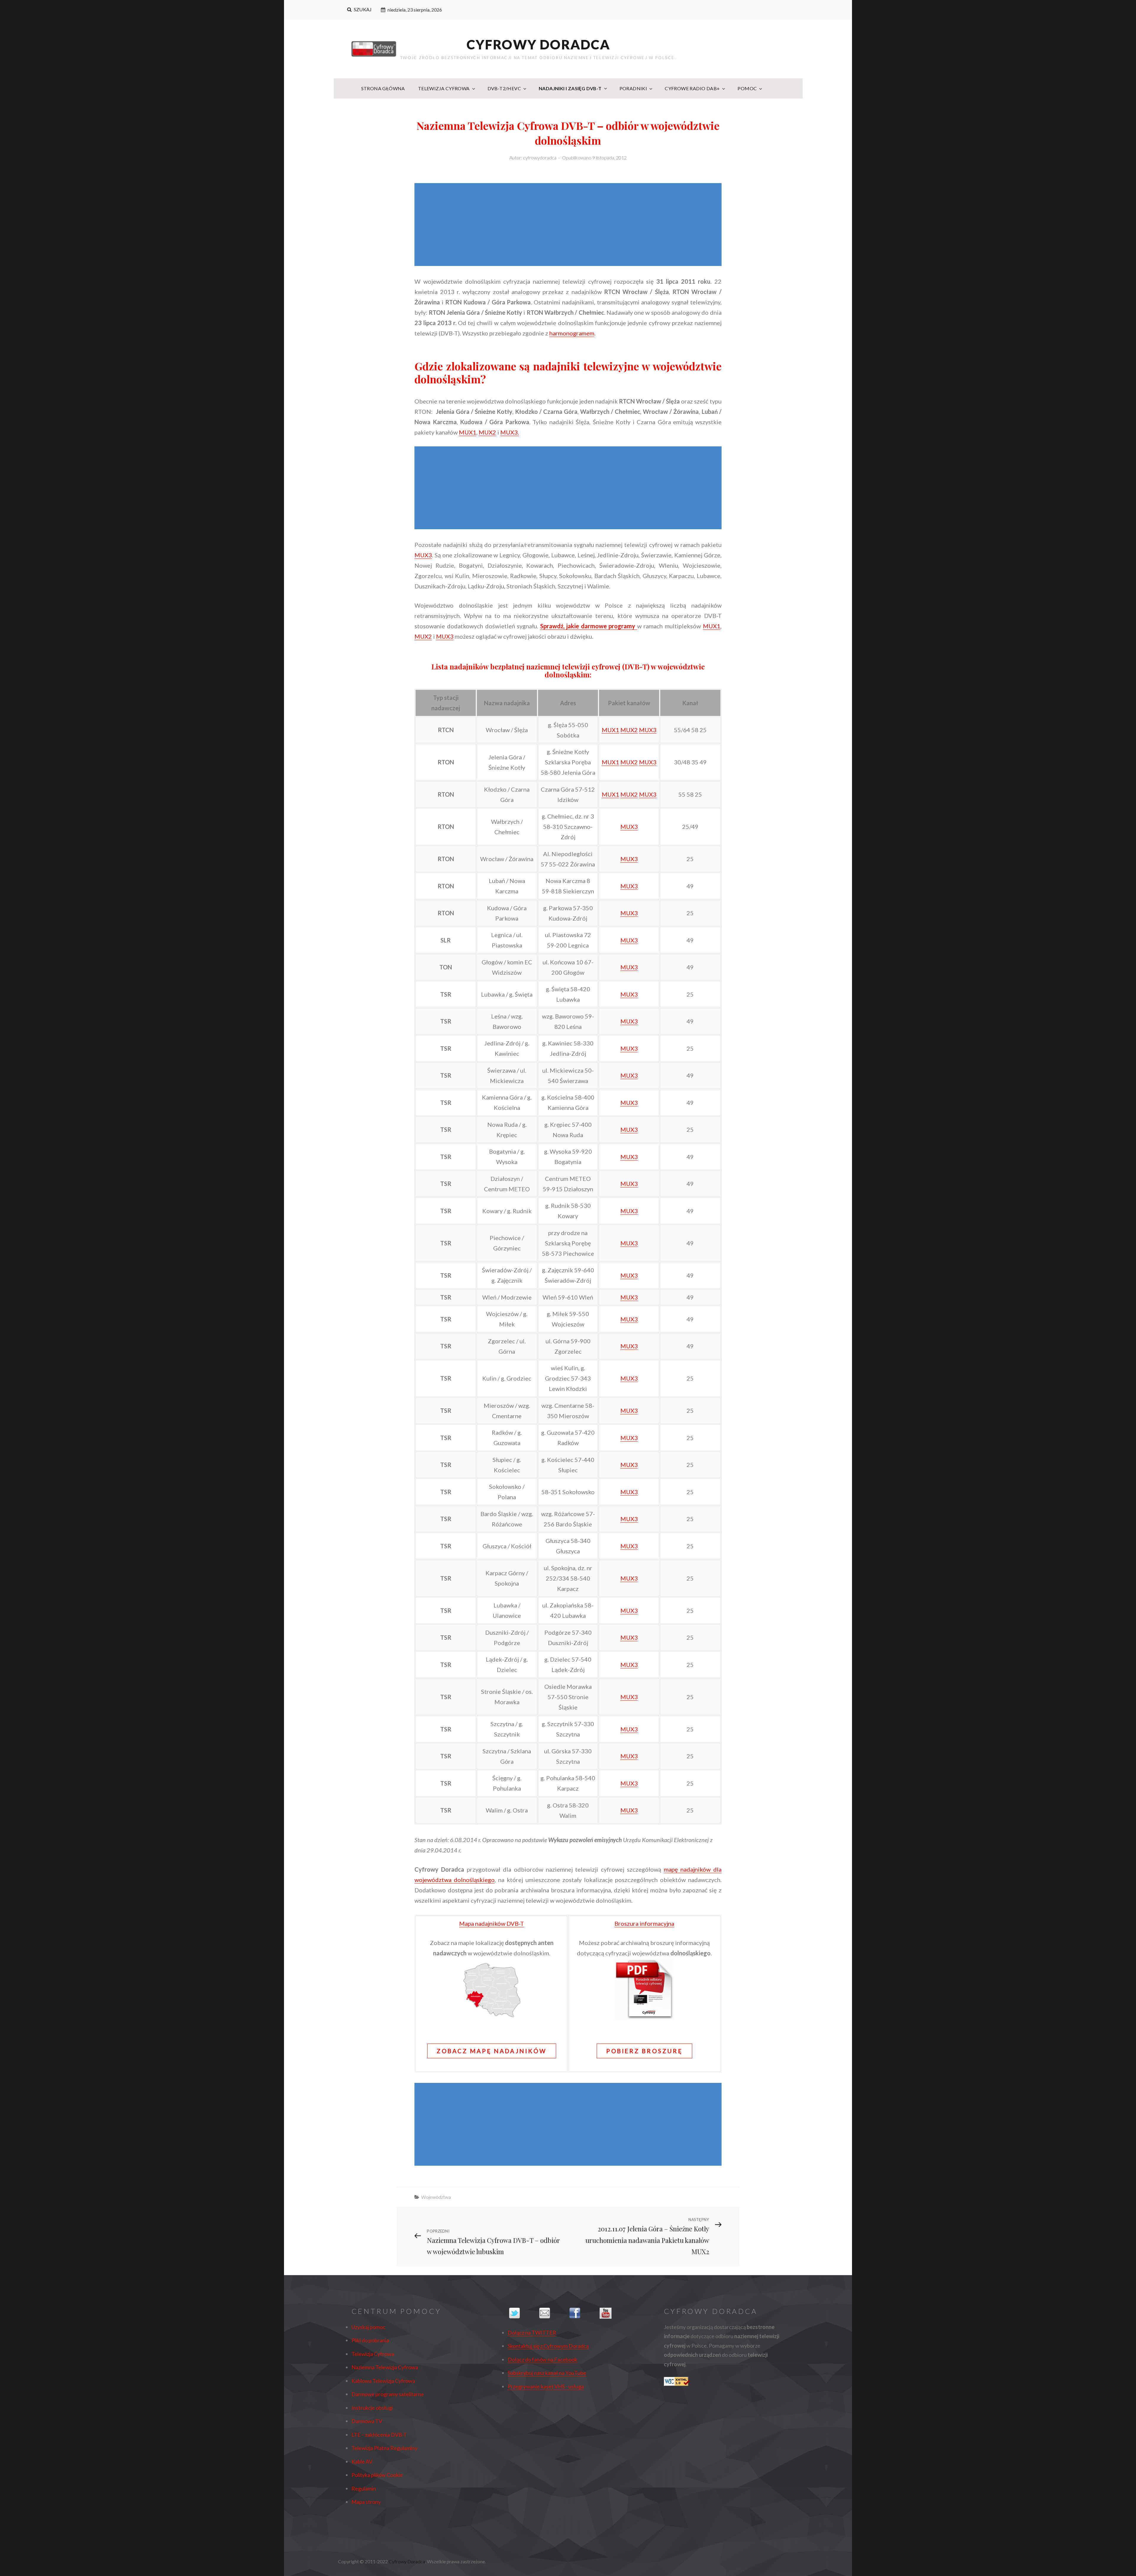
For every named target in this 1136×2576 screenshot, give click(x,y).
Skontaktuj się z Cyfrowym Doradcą (548, 2346)
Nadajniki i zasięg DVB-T (570, 88)
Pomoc (747, 88)
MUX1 (468, 432)
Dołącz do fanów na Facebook (542, 2359)
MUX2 (487, 432)
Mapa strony (366, 2502)
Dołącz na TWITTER (532, 2333)
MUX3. (510, 432)
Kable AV (362, 2462)
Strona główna (383, 88)
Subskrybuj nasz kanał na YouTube (547, 2373)
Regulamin (364, 2488)
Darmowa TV (367, 2421)
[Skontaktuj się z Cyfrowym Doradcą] (553, 2313)
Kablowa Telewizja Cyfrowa (383, 2381)
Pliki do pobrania (370, 2340)
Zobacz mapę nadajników (492, 2051)
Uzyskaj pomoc (368, 2327)
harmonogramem (572, 333)
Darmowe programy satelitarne (388, 2394)
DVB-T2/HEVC (504, 88)
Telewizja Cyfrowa (444, 88)
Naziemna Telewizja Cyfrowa (385, 2367)
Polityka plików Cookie (377, 2475)
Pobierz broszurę (644, 2051)
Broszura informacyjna (644, 1923)
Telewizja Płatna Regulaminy (384, 2448)
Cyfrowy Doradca (538, 44)
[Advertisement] (569, 225)
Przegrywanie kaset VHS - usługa (546, 2386)
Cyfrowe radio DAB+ (692, 88)
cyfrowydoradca (540, 158)
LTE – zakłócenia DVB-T (379, 2435)
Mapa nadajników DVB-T (492, 1923)
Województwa (436, 2197)
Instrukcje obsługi (372, 2408)
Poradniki (633, 88)
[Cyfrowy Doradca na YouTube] (613, 2313)
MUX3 (423, 555)
